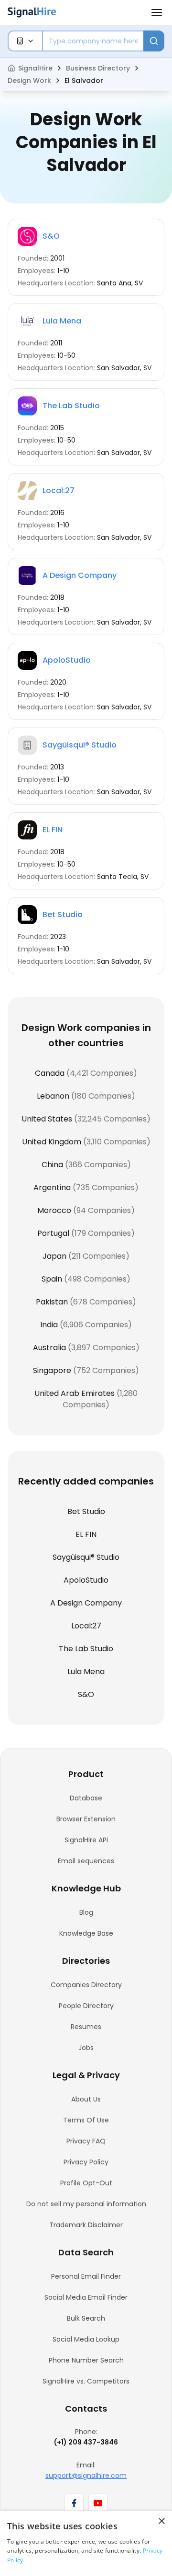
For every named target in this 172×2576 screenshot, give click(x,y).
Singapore (52, 1370)
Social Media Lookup (86, 2339)
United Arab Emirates (75, 1393)
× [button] (161, 2521)
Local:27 (59, 490)
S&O (51, 236)
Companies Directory (86, 1985)
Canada (50, 1073)
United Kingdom (52, 1142)
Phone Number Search (86, 2360)
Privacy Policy (86, 2162)
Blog (86, 1912)
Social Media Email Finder (86, 2297)
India (49, 1325)
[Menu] (157, 12)
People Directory (86, 2006)
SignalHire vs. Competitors (86, 2381)
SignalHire (35, 68)
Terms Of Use (86, 2120)
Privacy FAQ (86, 2141)
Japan (54, 1256)
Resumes (86, 2027)
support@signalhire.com (86, 2475)
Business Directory (98, 68)
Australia (49, 1348)
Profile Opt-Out (86, 2183)
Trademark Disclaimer (86, 2225)
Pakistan (52, 1302)
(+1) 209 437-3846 (86, 2442)
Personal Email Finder (86, 2276)
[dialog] (86, 2544)
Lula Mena (62, 321)
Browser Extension (86, 1819)
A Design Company (80, 575)
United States (47, 1119)
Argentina (52, 1187)
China (52, 1165)
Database (86, 1798)
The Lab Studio (71, 406)
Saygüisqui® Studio (80, 745)
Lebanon (53, 1096)
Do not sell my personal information (86, 2204)
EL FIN (53, 830)
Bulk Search (86, 2318)
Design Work (29, 81)
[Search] (154, 41)
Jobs (86, 2048)
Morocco (54, 1210)
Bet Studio (63, 914)
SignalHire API (86, 1840)
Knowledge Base (86, 1933)
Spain (52, 1279)
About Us (86, 2099)
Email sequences (86, 1861)
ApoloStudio (67, 660)
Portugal (53, 1233)
